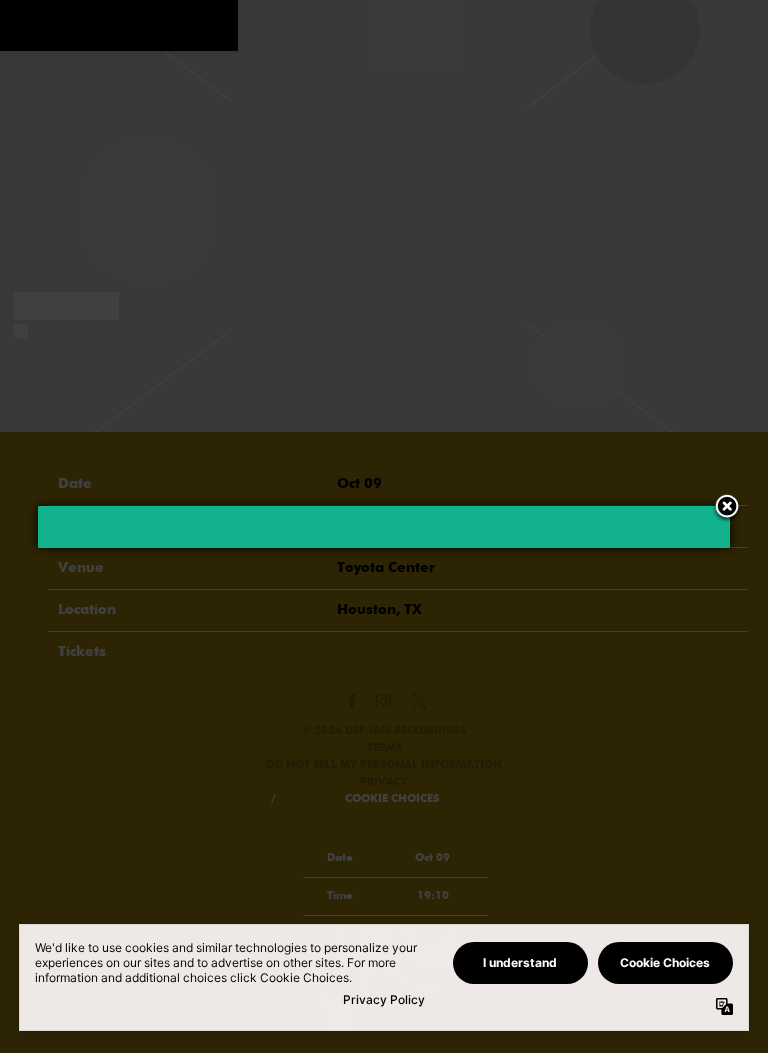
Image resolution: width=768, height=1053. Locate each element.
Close (727, 508)
